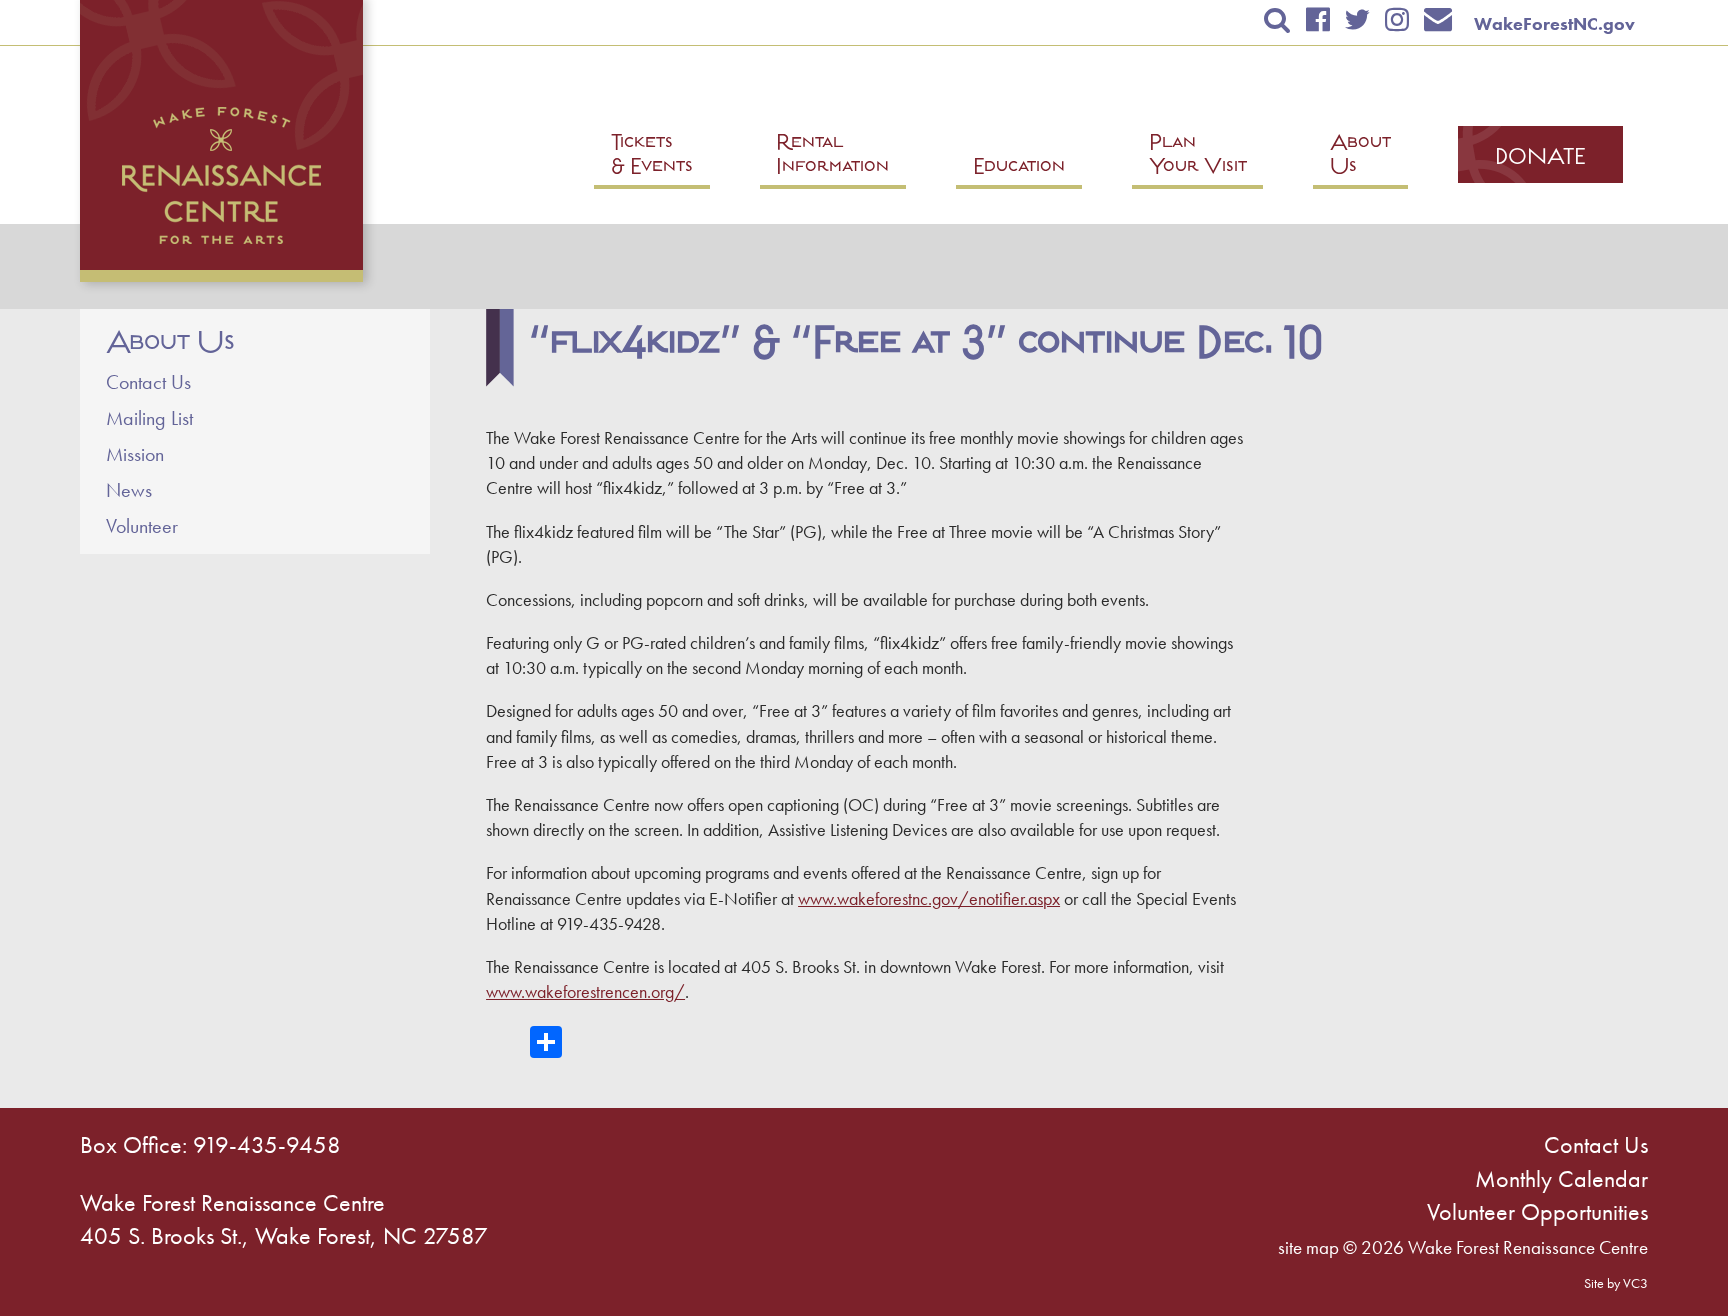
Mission (135, 454)
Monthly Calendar (1561, 1178)
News (129, 490)
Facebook (1317, 19)
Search (1277, 19)
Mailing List (149, 418)
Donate (1540, 159)
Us (1360, 157)
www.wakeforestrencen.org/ (585, 991)
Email (1438, 19)
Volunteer (142, 526)
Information (832, 157)
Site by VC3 (1616, 1283)
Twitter (1357, 19)
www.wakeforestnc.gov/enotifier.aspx (929, 898)
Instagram (1396, 19)
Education (1019, 169)
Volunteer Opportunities (1537, 1211)
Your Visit (1198, 157)
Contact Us (148, 382)
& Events (652, 157)
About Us (170, 343)
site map (1308, 1247)
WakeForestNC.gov (1554, 23)
